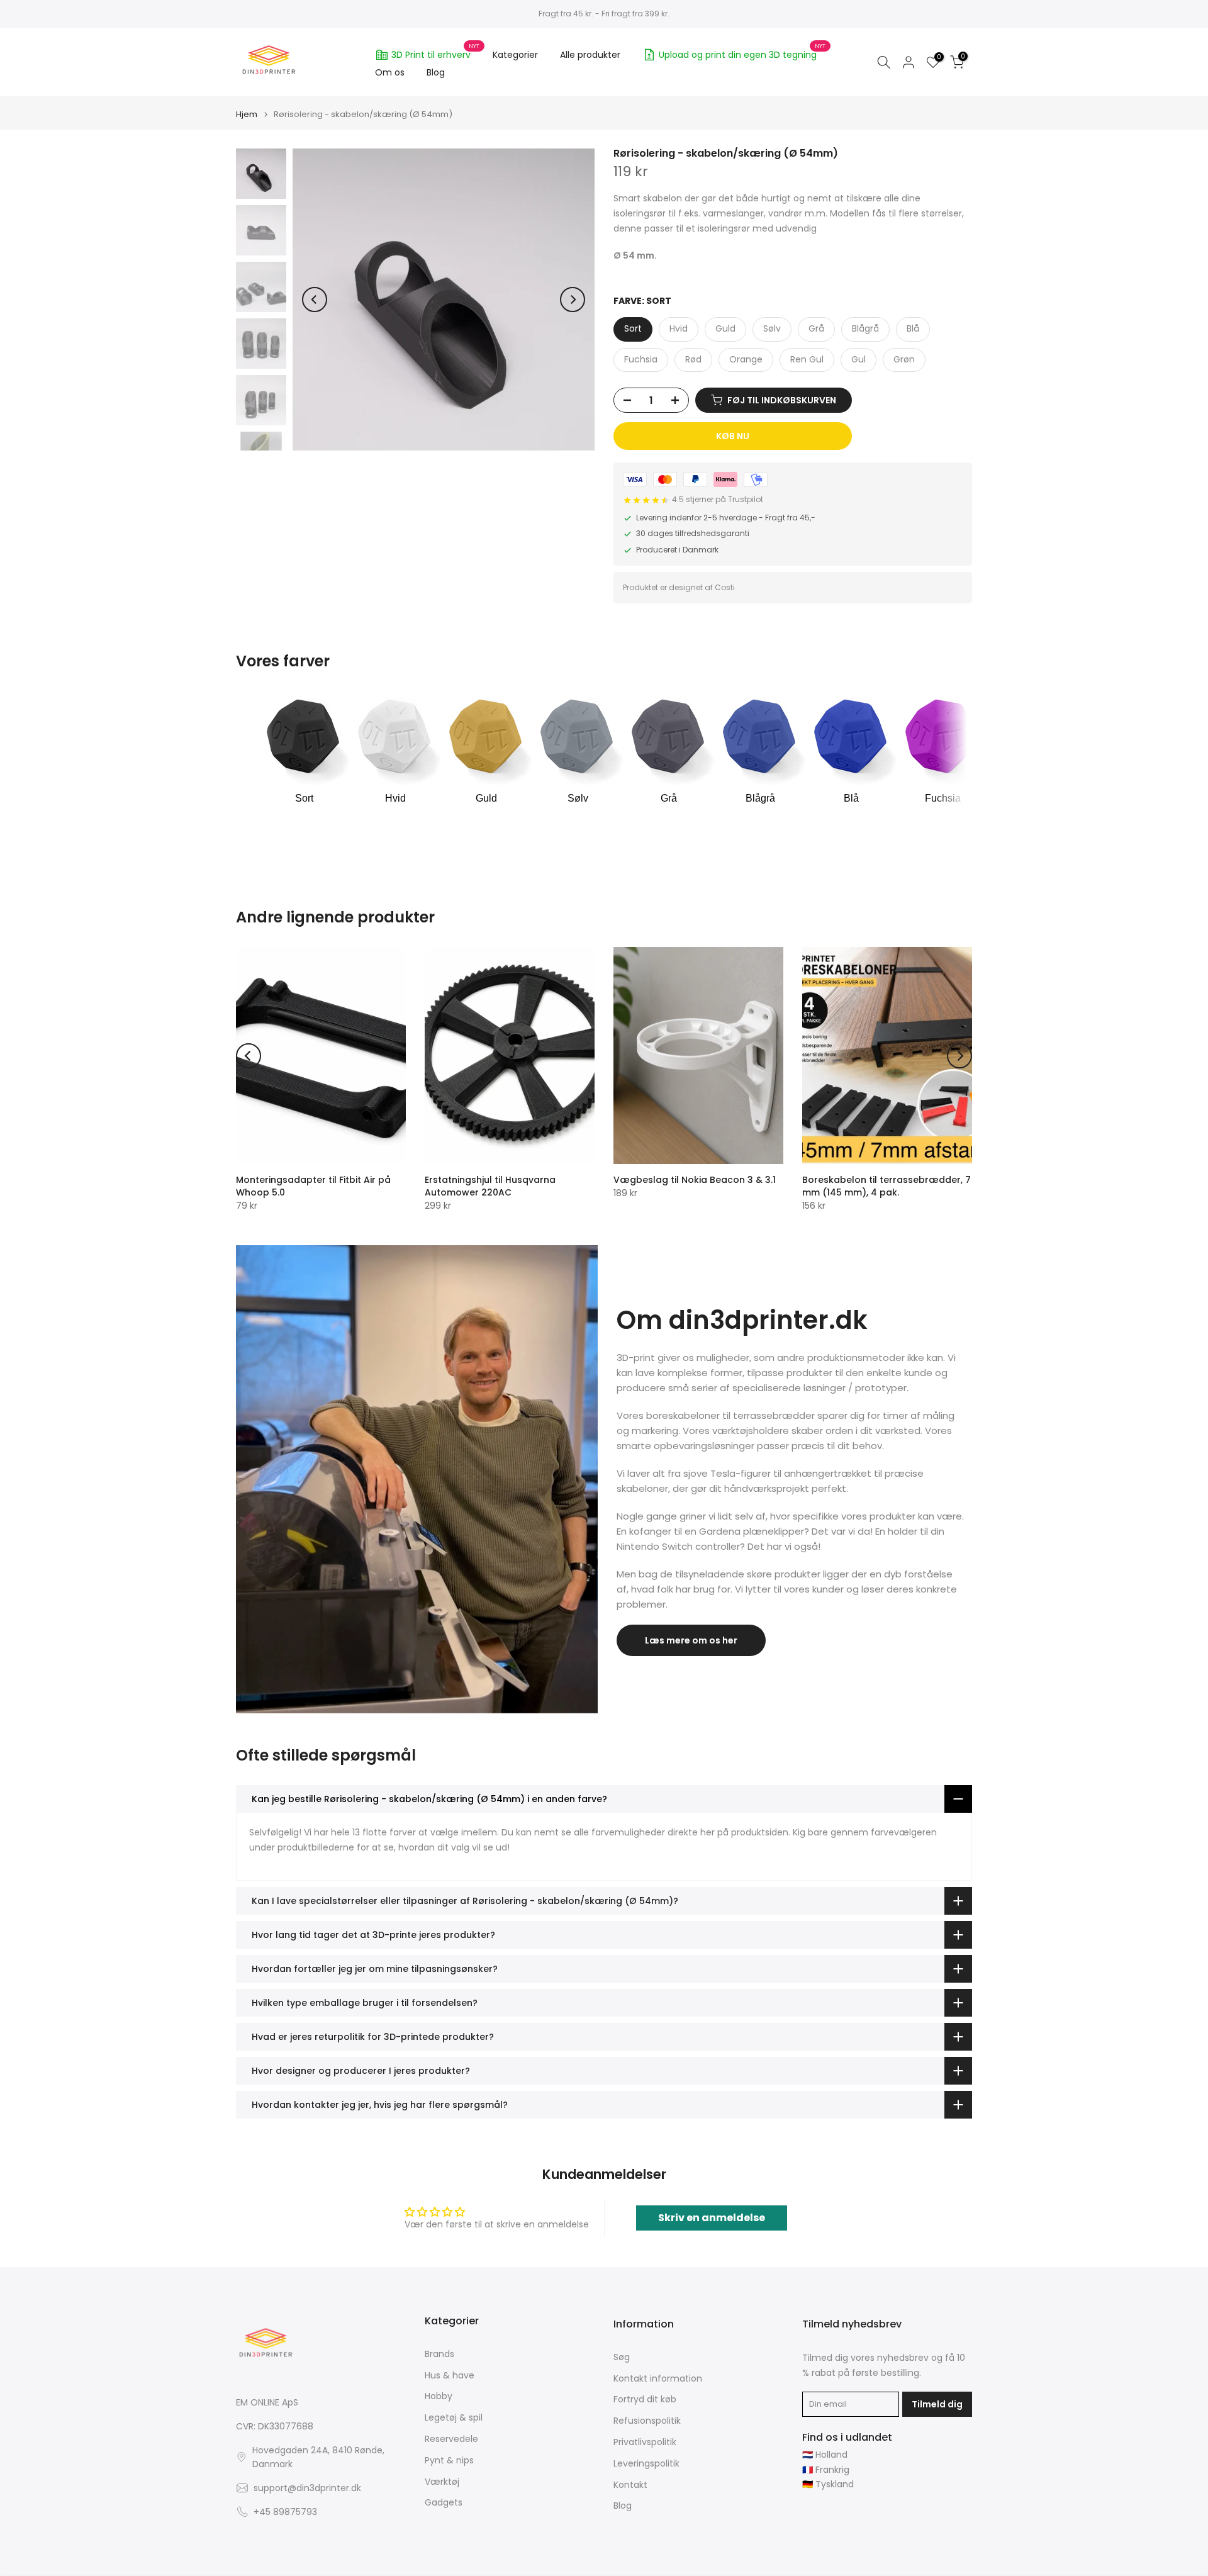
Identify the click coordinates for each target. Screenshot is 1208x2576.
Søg (622, 2357)
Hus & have (450, 2376)
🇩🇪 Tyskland (828, 2484)
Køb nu (733, 436)
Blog (436, 72)
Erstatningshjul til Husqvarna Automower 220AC (490, 1186)
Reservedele (451, 2439)
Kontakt (630, 2485)
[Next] (573, 300)
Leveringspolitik (646, 2464)
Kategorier (515, 55)
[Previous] (315, 300)
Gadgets (444, 2503)
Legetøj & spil (454, 2418)
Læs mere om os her (691, 1640)
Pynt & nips (449, 2461)
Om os (390, 72)
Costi (725, 587)
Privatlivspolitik (645, 2442)
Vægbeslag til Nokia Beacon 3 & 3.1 (695, 1180)
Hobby (439, 2396)
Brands (439, 2354)
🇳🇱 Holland (825, 2455)
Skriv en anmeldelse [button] (712, 2218)
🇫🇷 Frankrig (826, 2470)
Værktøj (442, 2482)
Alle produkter (590, 55)
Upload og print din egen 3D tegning (742, 53)
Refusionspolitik (647, 2421)
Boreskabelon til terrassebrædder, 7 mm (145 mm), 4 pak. (886, 1186)
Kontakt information (658, 2379)
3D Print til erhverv (436, 53)
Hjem (247, 114)
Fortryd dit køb (645, 2400)
